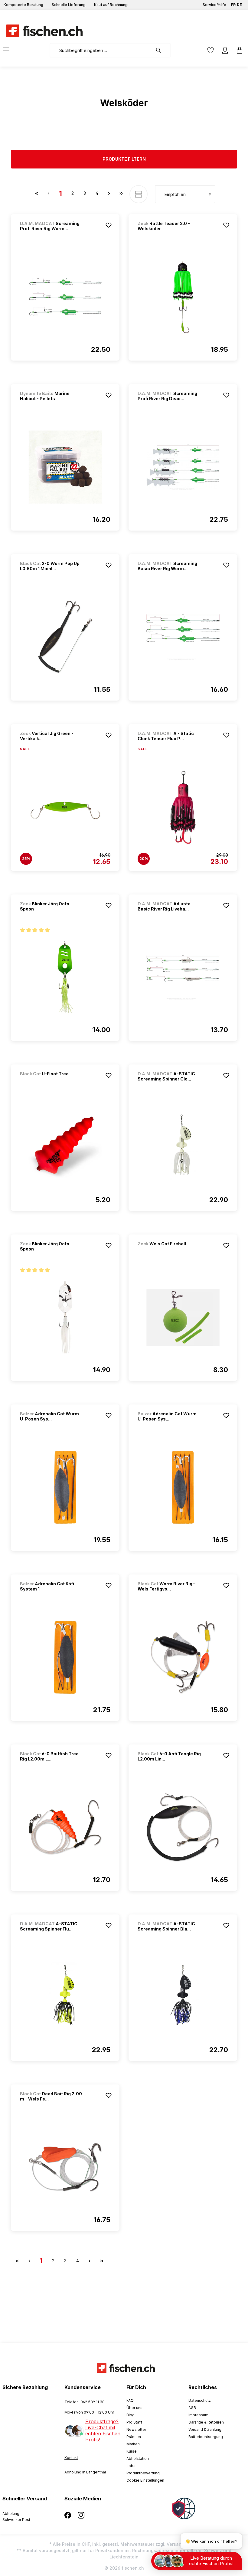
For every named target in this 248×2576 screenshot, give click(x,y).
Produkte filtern (124, 159)
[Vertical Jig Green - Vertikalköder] (65, 807)
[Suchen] (162, 50)
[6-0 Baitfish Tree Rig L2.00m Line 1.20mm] (65, 1827)
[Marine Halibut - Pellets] (65, 467)
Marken (133, 2444)
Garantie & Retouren (206, 2422)
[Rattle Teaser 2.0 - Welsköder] (183, 297)
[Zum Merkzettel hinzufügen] (109, 225)
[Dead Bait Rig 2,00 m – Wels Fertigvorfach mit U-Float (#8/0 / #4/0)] (65, 2167)
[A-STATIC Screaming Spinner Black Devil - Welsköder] (183, 1997)
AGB (192, 2408)
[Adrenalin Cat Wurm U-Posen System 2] (65, 1487)
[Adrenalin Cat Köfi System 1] (65, 1657)
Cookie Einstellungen (145, 2480)
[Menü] (10, 49)
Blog (131, 2415)
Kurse (132, 2451)
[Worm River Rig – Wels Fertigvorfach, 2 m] (183, 1657)
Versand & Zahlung (205, 2429)
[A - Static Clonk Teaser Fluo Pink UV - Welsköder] (183, 807)
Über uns (134, 2408)
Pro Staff (134, 2422)
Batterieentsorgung (206, 2437)
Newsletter (136, 2429)
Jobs (131, 2466)
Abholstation (138, 2458)
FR (233, 5)
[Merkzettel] (210, 50)
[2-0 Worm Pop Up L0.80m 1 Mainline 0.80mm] (65, 637)
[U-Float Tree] (52, 1082)
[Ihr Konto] (225, 50)
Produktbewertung (143, 2473)
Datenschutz (200, 2400)
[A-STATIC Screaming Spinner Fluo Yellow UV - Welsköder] (65, 1997)
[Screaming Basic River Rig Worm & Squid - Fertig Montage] (183, 637)
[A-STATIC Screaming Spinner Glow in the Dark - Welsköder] (183, 1147)
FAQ (130, 2400)
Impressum (198, 2415)
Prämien (134, 2437)
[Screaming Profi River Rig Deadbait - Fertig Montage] (183, 467)
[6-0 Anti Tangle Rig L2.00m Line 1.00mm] (183, 1827)
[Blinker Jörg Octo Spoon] (65, 977)
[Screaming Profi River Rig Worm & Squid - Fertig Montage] (65, 297)
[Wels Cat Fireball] (169, 1252)
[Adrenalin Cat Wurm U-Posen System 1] (183, 1487)
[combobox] (101, 50)
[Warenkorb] (238, 50)
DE (239, 5)
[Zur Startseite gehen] (41, 31)
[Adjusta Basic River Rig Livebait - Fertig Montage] (183, 977)
